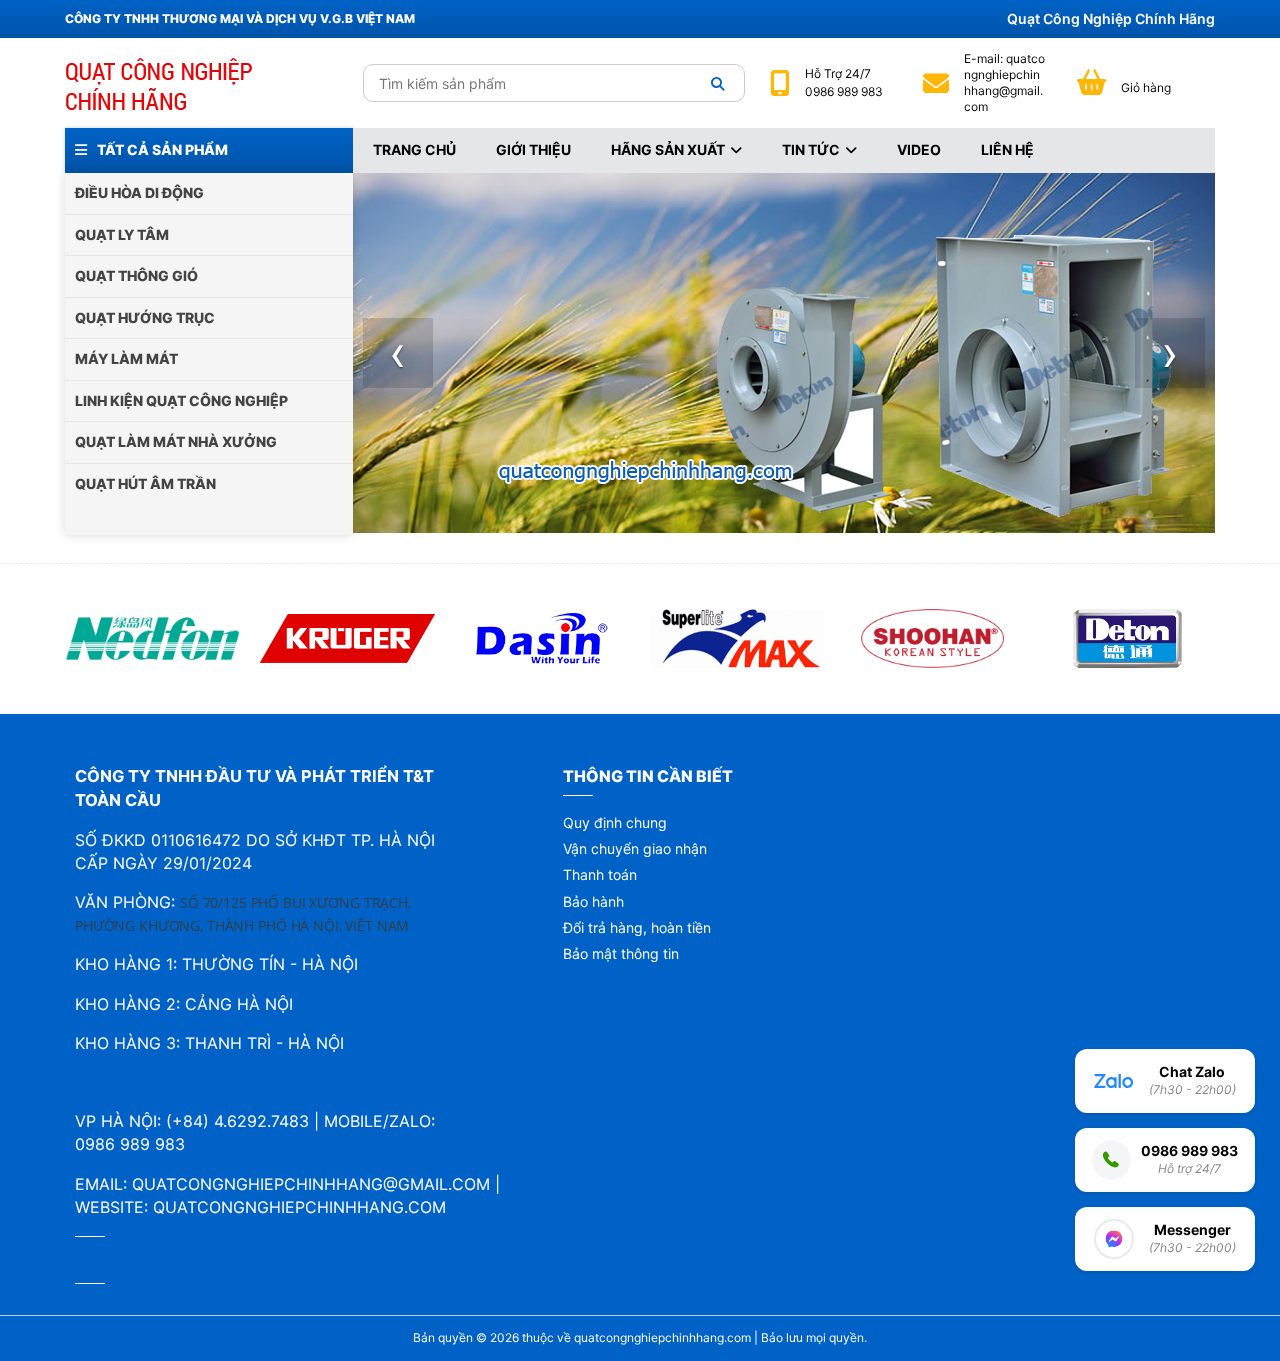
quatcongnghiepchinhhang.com (299, 1207)
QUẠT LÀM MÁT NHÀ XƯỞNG (176, 441)
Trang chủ (414, 149)
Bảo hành (593, 901)
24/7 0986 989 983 (844, 82)
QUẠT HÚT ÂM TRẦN (145, 483)
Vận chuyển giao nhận (635, 848)
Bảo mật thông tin (621, 953)
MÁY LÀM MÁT (126, 358)
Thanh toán (600, 874)
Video (919, 149)
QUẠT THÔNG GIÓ (136, 275)
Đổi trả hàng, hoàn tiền (637, 927)
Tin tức (811, 149)
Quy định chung (615, 822)
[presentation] (398, 353)
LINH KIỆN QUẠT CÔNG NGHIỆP (181, 400)
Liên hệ (1007, 149)
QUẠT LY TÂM (122, 234)
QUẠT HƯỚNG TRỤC (145, 317)
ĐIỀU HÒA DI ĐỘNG (139, 192)
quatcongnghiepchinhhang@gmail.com (1004, 83)
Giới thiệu (533, 149)
